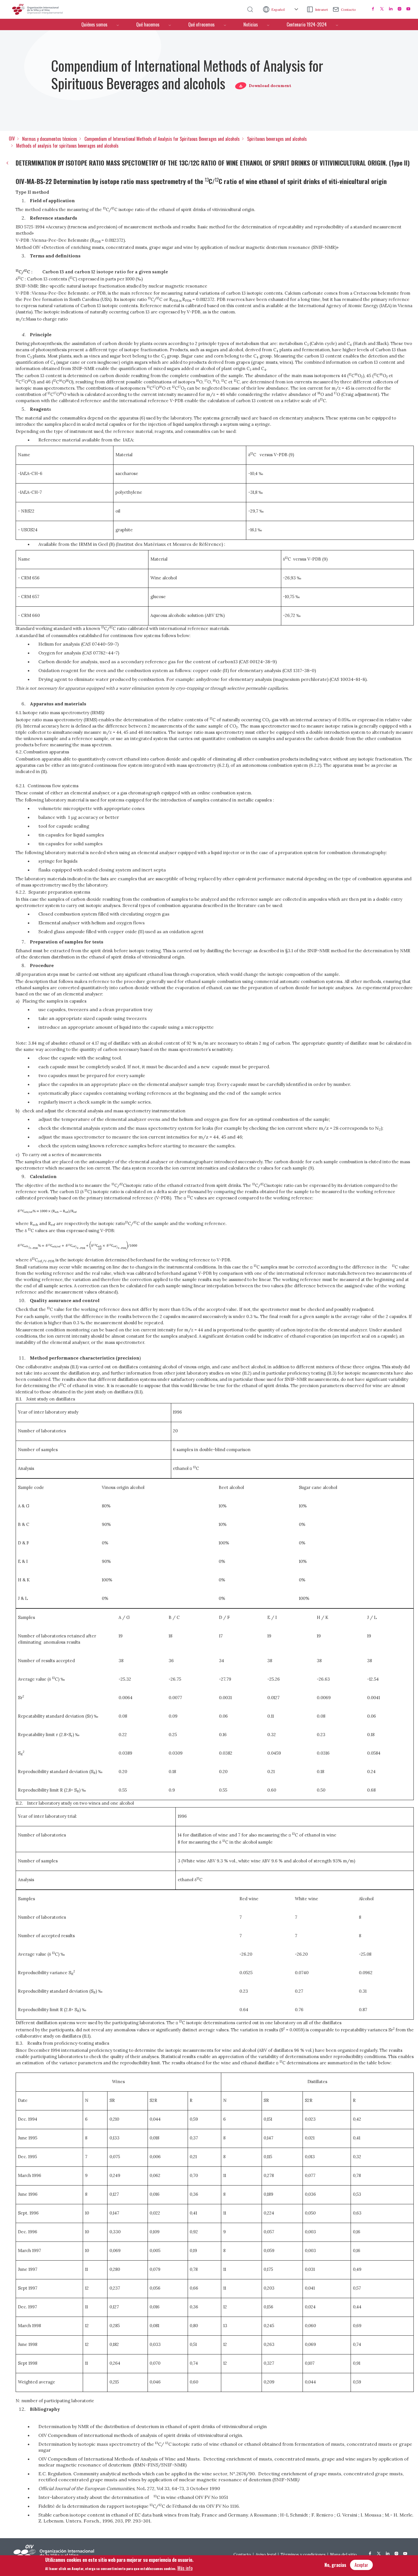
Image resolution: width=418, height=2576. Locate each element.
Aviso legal (266, 2554)
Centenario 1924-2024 (307, 24)
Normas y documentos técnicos (50, 139)
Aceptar (361, 2565)
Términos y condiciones (303, 2554)
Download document (270, 86)
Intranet (321, 10)
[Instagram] (400, 9)
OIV (12, 139)
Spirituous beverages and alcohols (277, 139)
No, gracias (335, 2565)
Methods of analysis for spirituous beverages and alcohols (67, 146)
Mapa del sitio (343, 2554)
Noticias (251, 24)
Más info (185, 2568)
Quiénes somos (94, 24)
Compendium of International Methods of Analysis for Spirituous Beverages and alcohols (162, 139)
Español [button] (278, 10)
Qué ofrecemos (201, 24)
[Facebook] (373, 9)
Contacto (348, 10)
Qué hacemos (148, 24)
